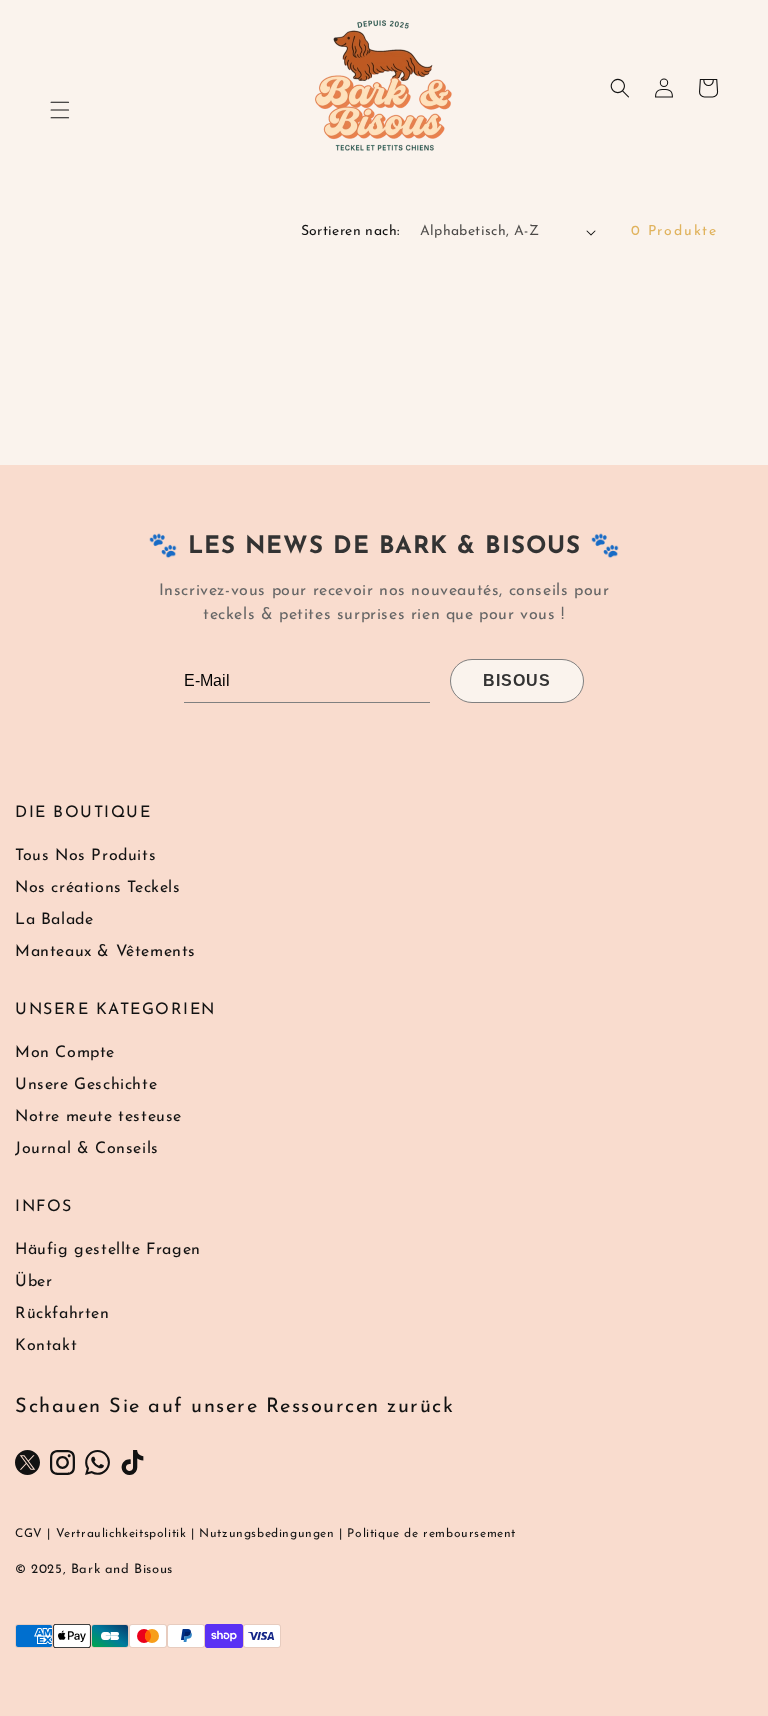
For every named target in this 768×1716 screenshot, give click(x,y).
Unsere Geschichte (86, 1085)
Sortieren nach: (350, 231)
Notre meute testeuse (98, 1117)
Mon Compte (65, 1053)
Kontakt (46, 1346)
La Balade (54, 920)
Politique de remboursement (431, 1534)
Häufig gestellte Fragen (108, 1250)
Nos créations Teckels (98, 888)
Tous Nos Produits (85, 856)
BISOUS (517, 680)
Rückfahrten (62, 1314)
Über (33, 1282)
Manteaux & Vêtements (105, 952)
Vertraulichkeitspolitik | (125, 1534)
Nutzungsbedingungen (266, 1534)
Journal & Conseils (87, 1149)
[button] (60, 110)
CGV (29, 1534)
